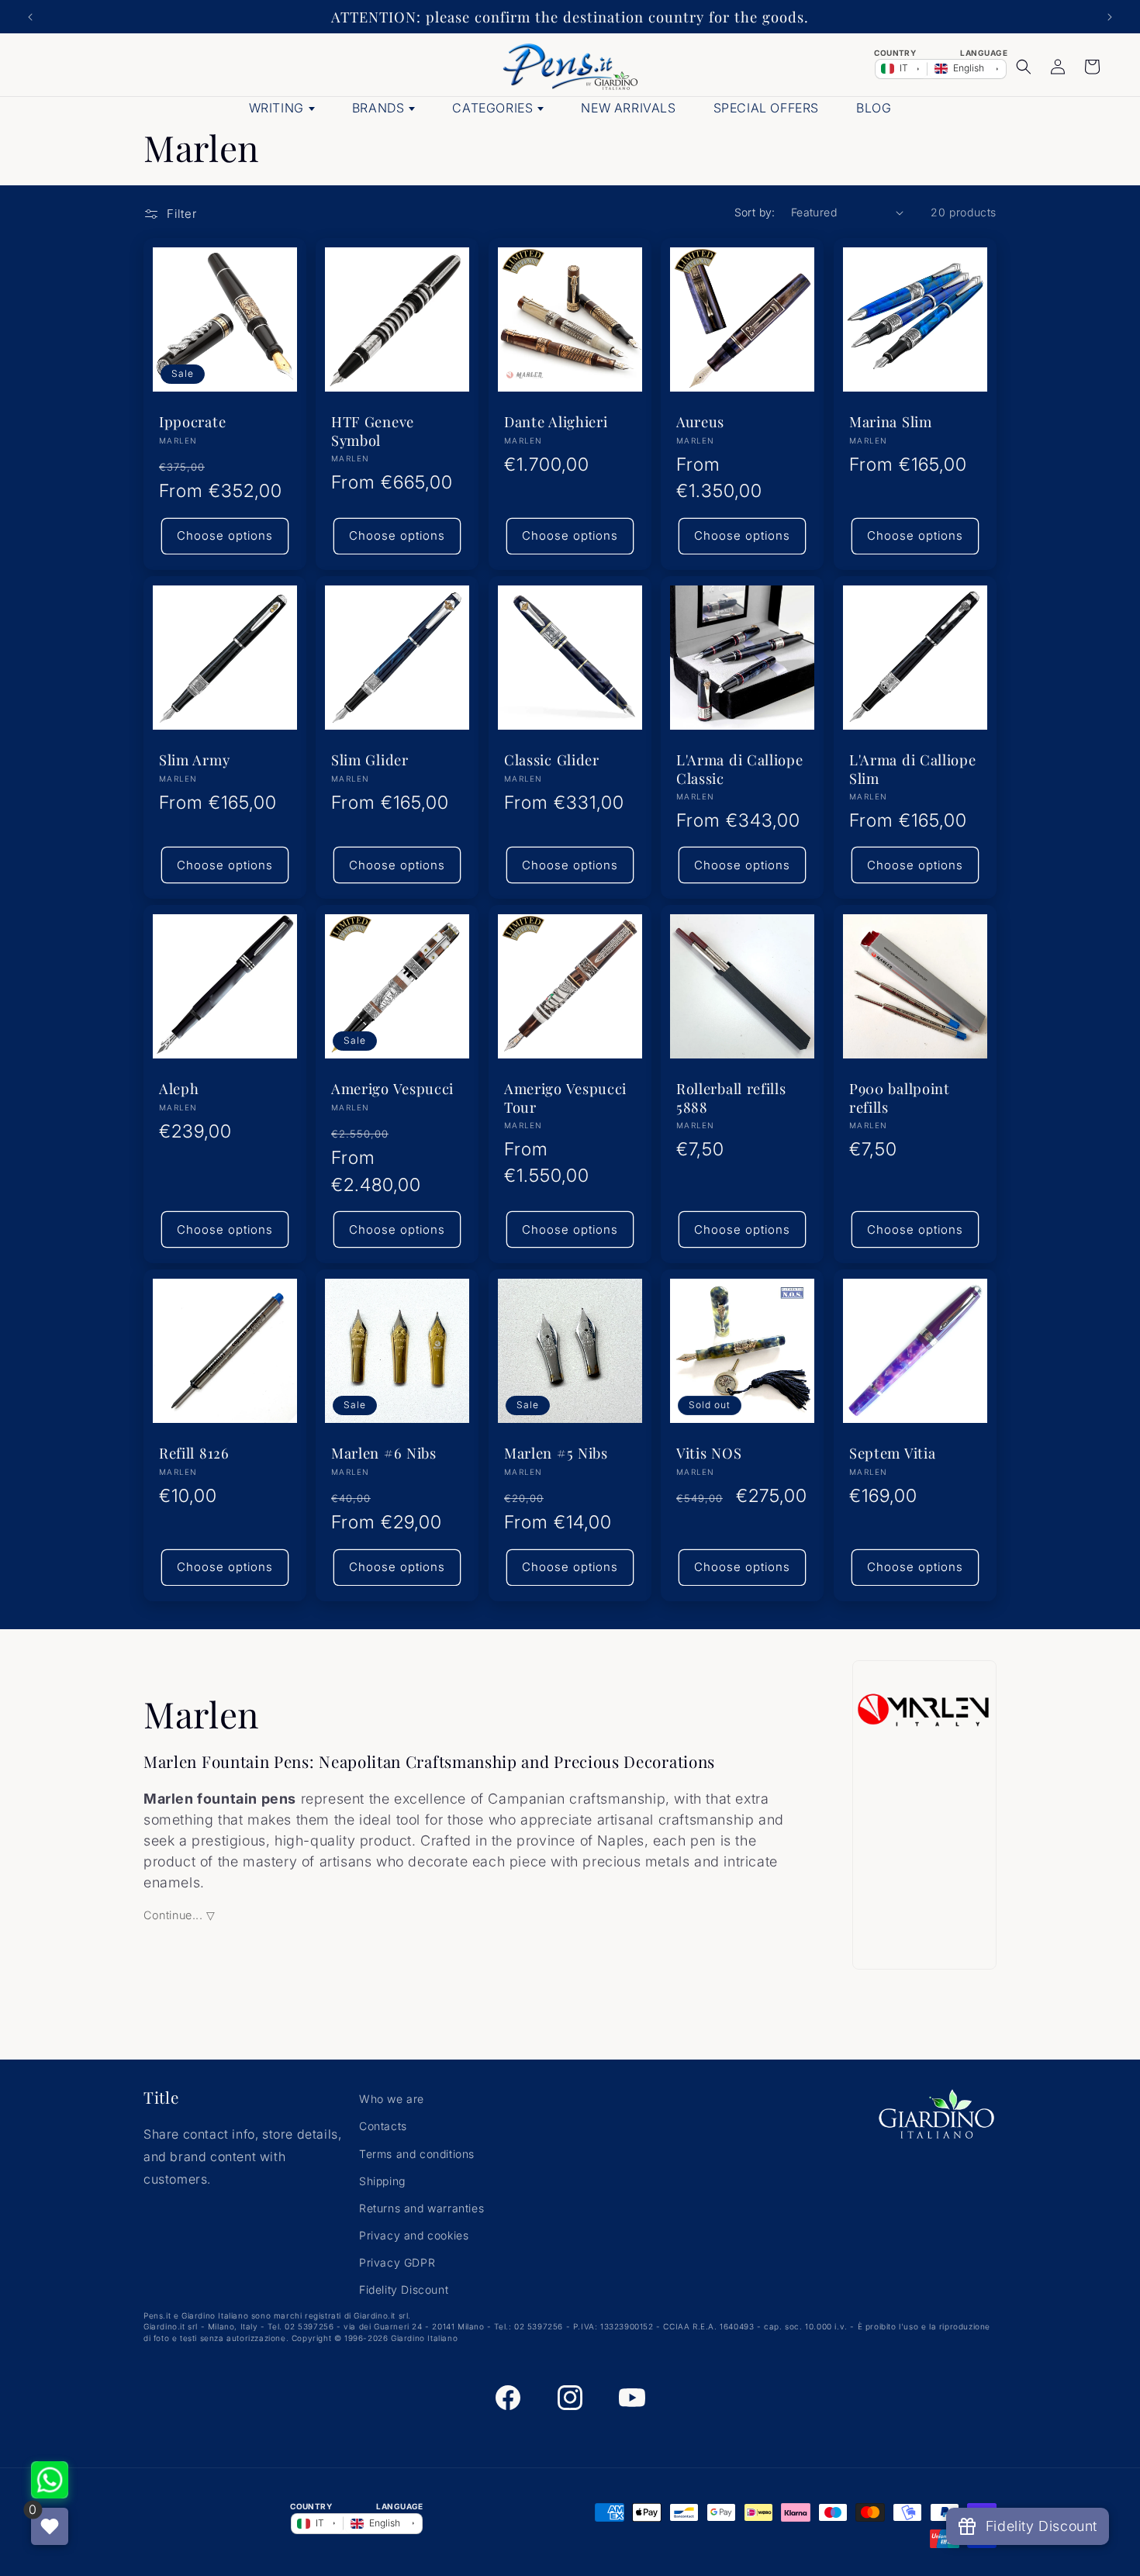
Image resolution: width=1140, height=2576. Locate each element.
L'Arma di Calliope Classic (739, 768)
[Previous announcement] (30, 17)
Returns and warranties (421, 2208)
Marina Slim (891, 422)
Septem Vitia (892, 1454)
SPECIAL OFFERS (766, 108)
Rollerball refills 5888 (731, 1097)
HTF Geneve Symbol (373, 431)
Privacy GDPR (397, 2262)
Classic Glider (552, 760)
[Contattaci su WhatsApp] (50, 2480)
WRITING (276, 108)
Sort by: (755, 212)
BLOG (874, 108)
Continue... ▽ (180, 1915)
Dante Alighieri (556, 422)
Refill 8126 (194, 1454)
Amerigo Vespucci (392, 1088)
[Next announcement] (1110, 17)
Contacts (383, 2126)
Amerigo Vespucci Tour (565, 1097)
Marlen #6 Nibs (384, 1454)
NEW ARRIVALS (628, 108)
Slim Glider (370, 760)
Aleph (179, 1088)
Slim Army (194, 760)
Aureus (700, 422)
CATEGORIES (492, 108)
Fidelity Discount (404, 2289)
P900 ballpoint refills (900, 1097)
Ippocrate (192, 422)
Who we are (392, 2099)
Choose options (225, 535)
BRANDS (378, 108)
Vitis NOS (709, 1454)
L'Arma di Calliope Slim (912, 768)
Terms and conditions (417, 2154)
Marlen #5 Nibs (556, 1454)
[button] (1024, 67)
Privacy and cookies (414, 2235)
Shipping (382, 2181)
